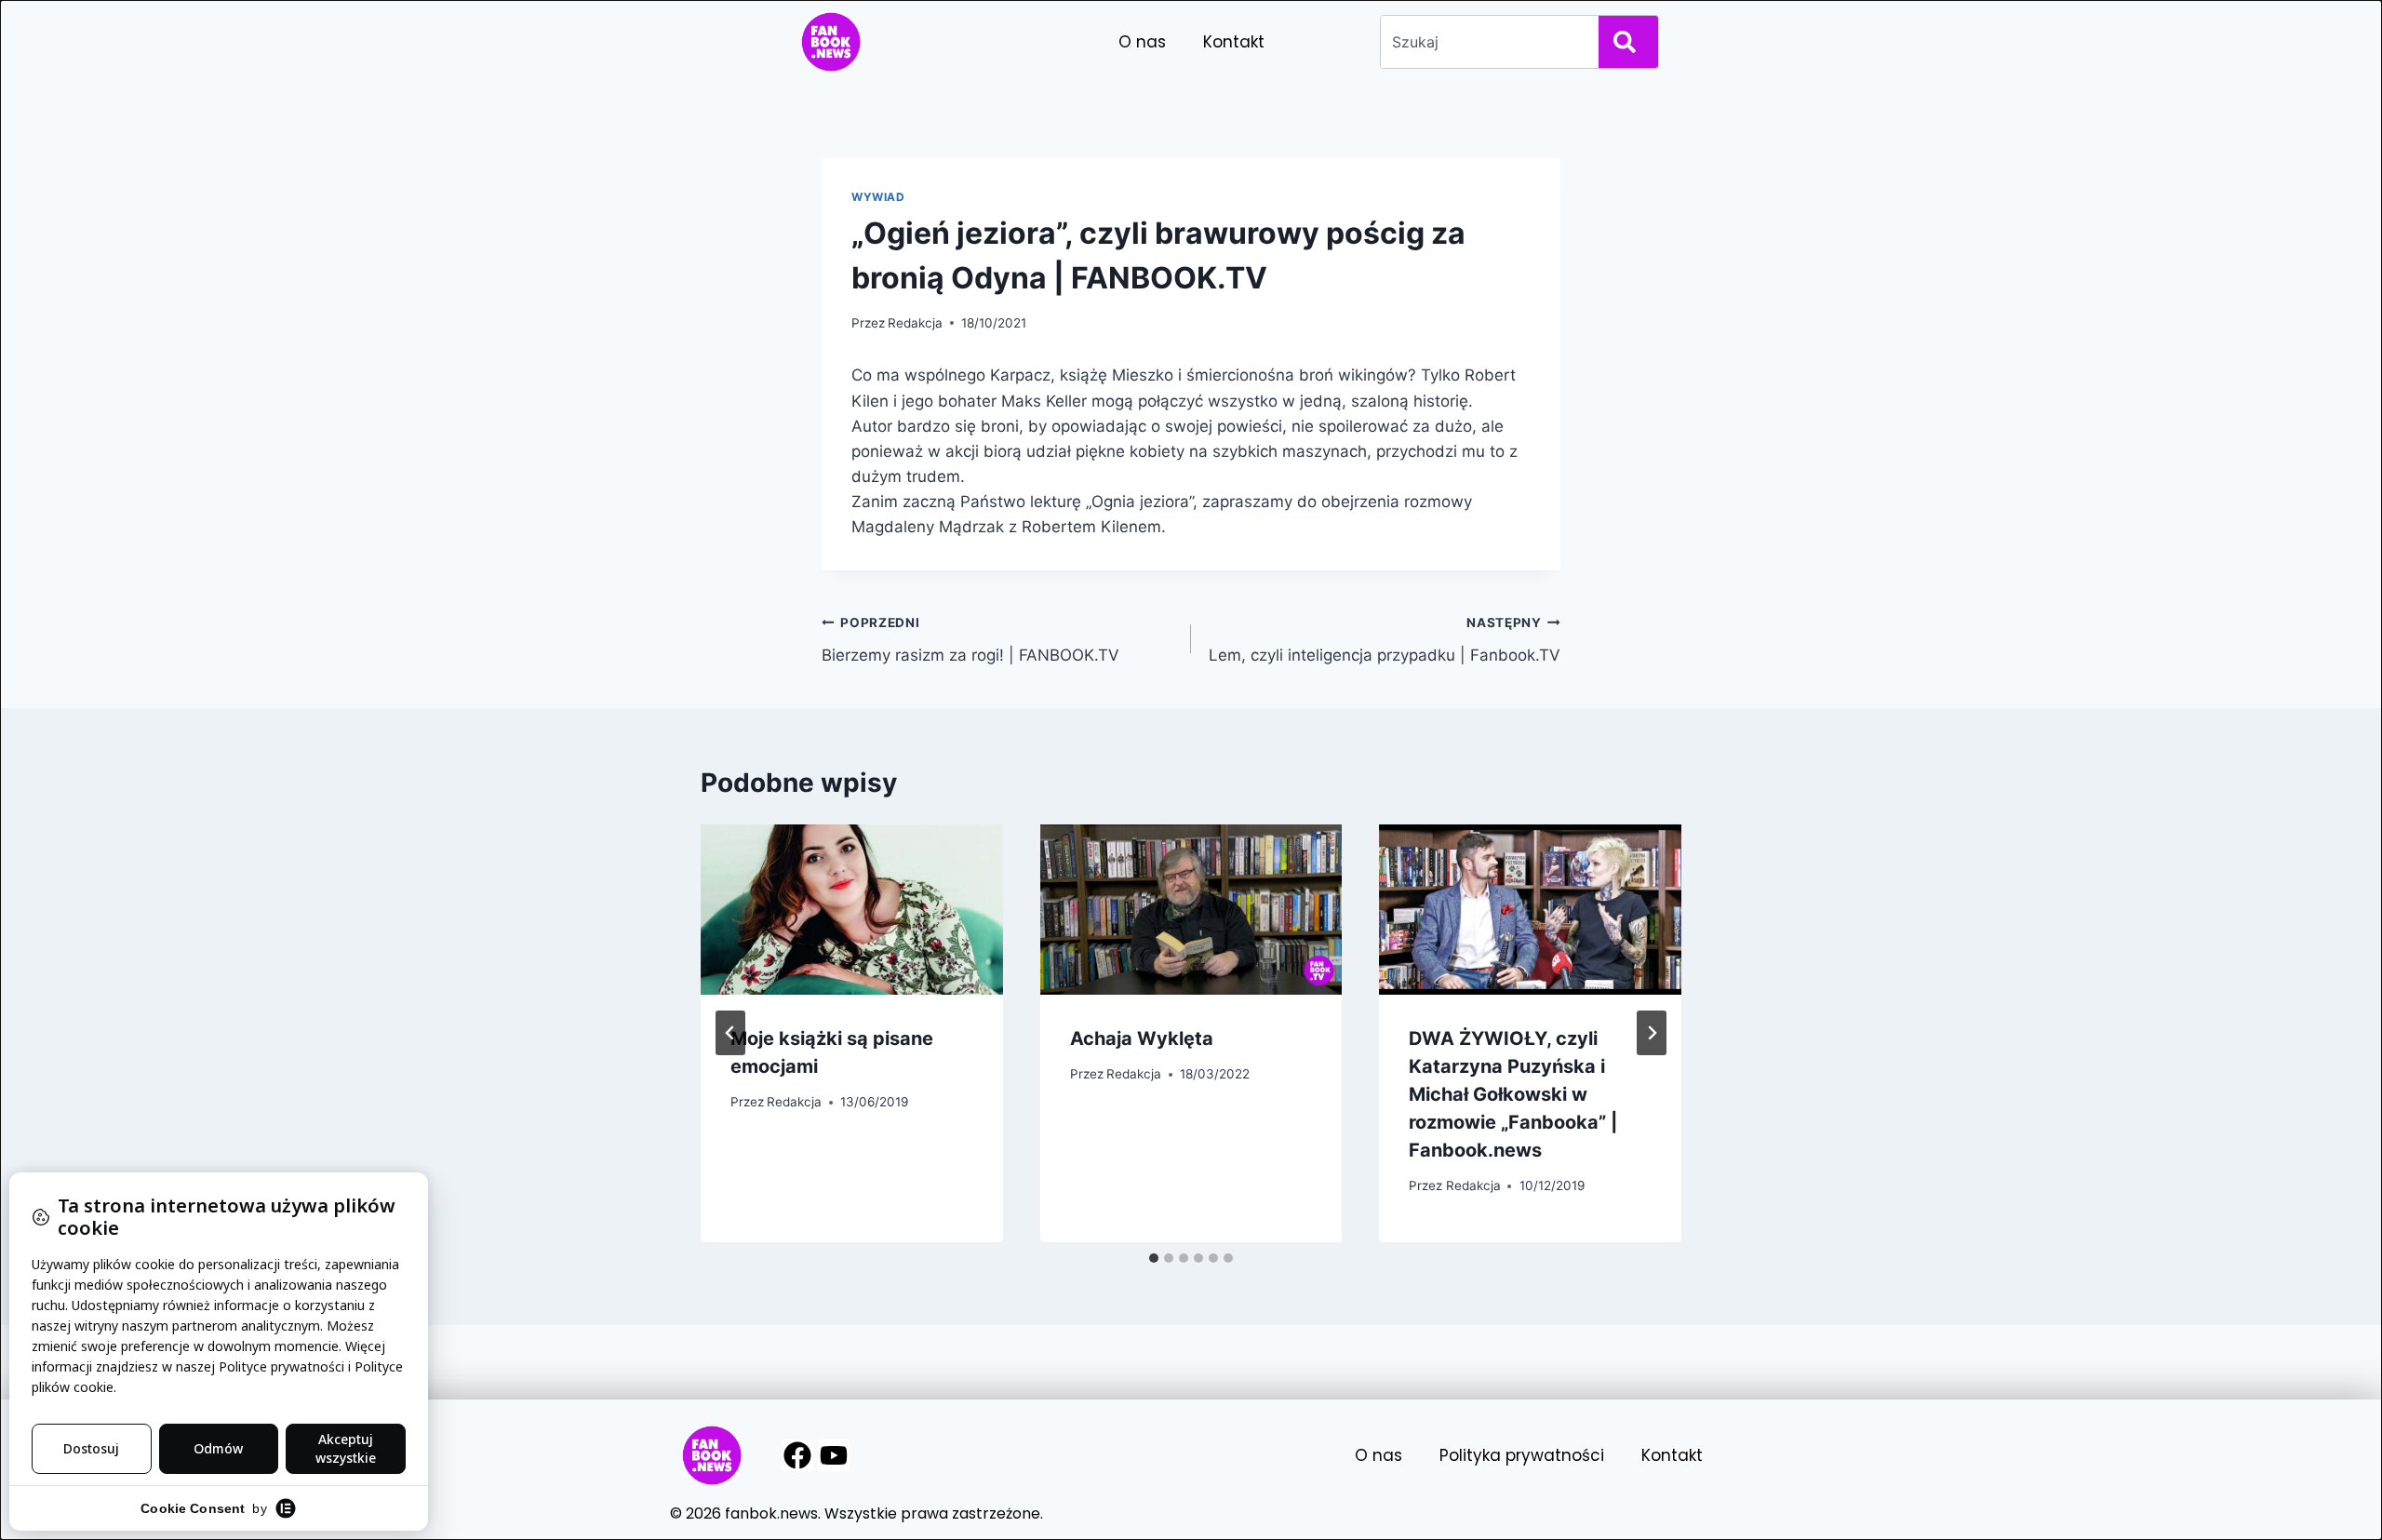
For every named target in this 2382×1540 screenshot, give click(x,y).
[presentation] (852, 910)
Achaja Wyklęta (1142, 1038)
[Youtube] (834, 1455)
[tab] (1154, 1258)
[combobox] (1486, 42)
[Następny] (1652, 1033)
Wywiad (878, 197)
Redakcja (915, 323)
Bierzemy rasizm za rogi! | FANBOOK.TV (970, 640)
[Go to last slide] (730, 1033)
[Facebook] (797, 1455)
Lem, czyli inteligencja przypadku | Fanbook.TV (1385, 640)
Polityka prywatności (1522, 1455)
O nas (1142, 42)
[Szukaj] (1628, 42)
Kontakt (1234, 42)
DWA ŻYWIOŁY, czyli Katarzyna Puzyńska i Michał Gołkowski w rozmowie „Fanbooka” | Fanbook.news (1513, 1094)
